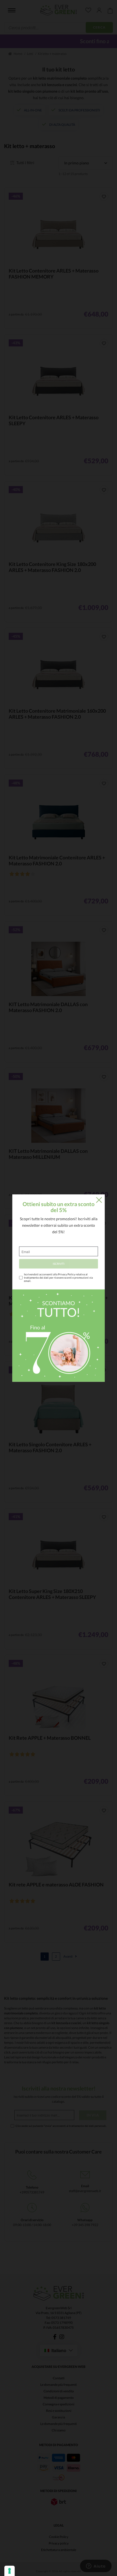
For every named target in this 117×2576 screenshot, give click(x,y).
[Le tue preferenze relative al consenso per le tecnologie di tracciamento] (10, 2571)
